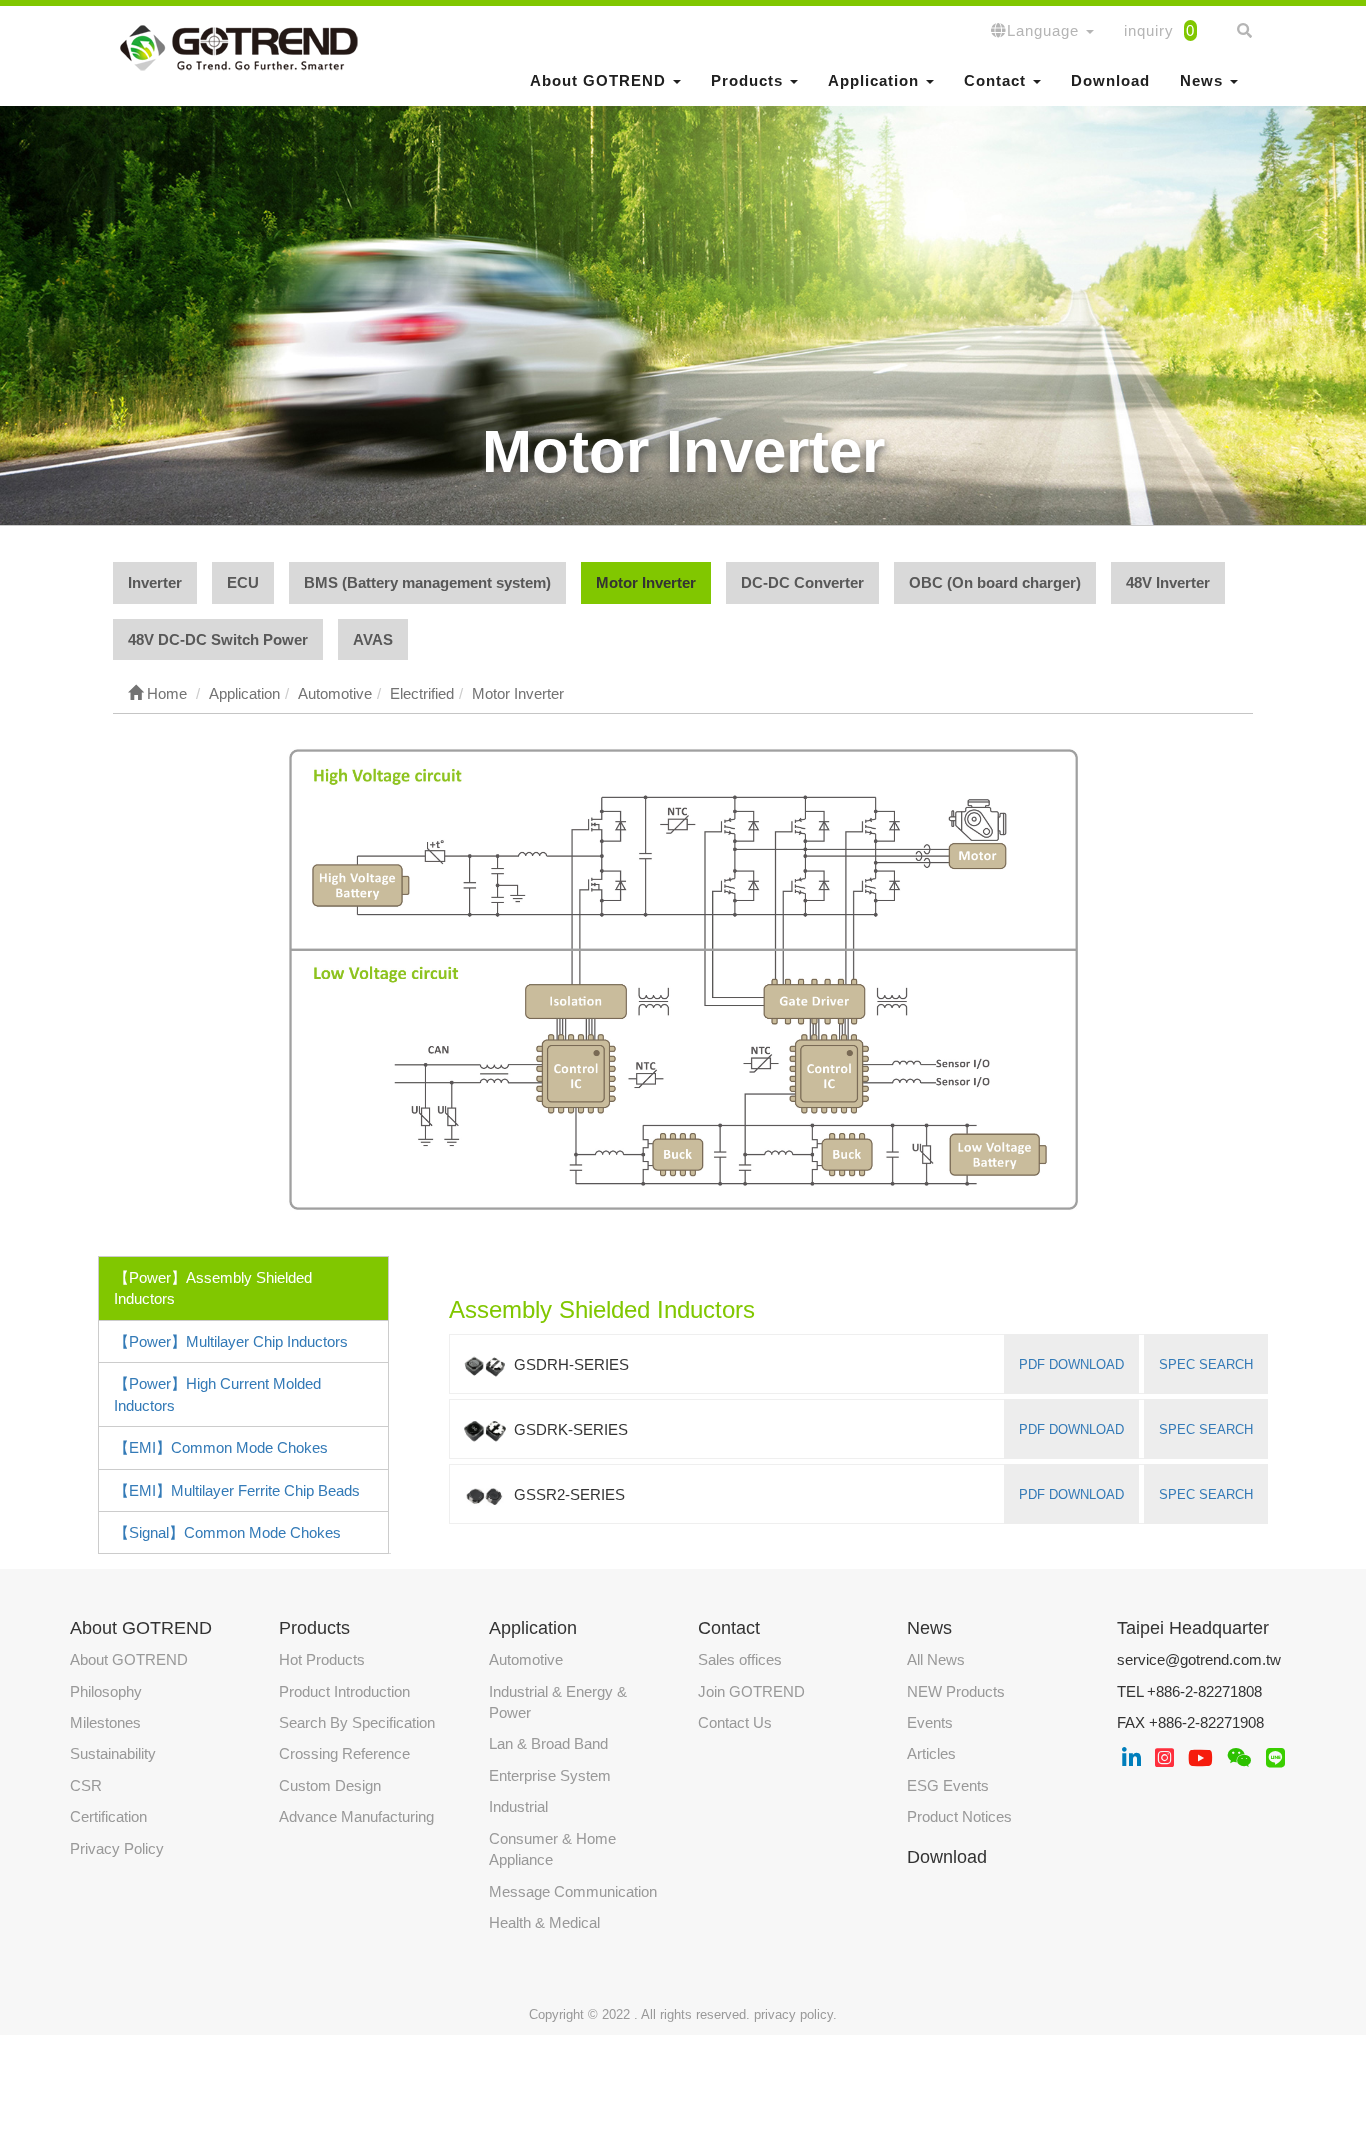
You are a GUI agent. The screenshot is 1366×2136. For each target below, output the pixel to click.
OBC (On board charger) (995, 582)
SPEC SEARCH (1206, 1364)
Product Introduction (344, 1691)
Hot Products (322, 1659)
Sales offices (740, 1659)
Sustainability (113, 1753)
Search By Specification (357, 1722)
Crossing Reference (344, 1753)
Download (1110, 80)
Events (930, 1722)
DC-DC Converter (802, 582)
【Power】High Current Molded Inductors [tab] (217, 1394)
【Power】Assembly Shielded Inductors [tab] (213, 1288)
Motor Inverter (646, 582)
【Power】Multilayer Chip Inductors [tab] (231, 1341)
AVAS (373, 639)
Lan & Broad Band (548, 1743)
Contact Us (735, 1722)
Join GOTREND (751, 1691)
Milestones (105, 1722)
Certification (108, 1816)
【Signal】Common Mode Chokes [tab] (227, 1532)
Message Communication (573, 1891)
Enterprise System (550, 1775)
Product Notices (959, 1816)
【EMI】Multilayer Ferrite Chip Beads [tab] (237, 1490)
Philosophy (106, 1691)
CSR (86, 1785)
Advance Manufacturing (356, 1816)
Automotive (526, 1659)
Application (533, 1628)
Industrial (518, 1806)
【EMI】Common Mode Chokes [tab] (221, 1447)
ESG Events (948, 1785)
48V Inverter (1168, 582)
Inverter (155, 582)
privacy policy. (795, 2014)
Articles (931, 1753)
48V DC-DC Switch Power (218, 639)
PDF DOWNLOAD (1071, 1364)
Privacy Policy (117, 1848)
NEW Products (956, 1691)
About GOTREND (129, 1659)
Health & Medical (544, 1922)
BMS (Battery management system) (427, 582)
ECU (243, 582)
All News (936, 1659)
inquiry (1159, 30)
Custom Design (330, 1785)
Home (165, 693)
